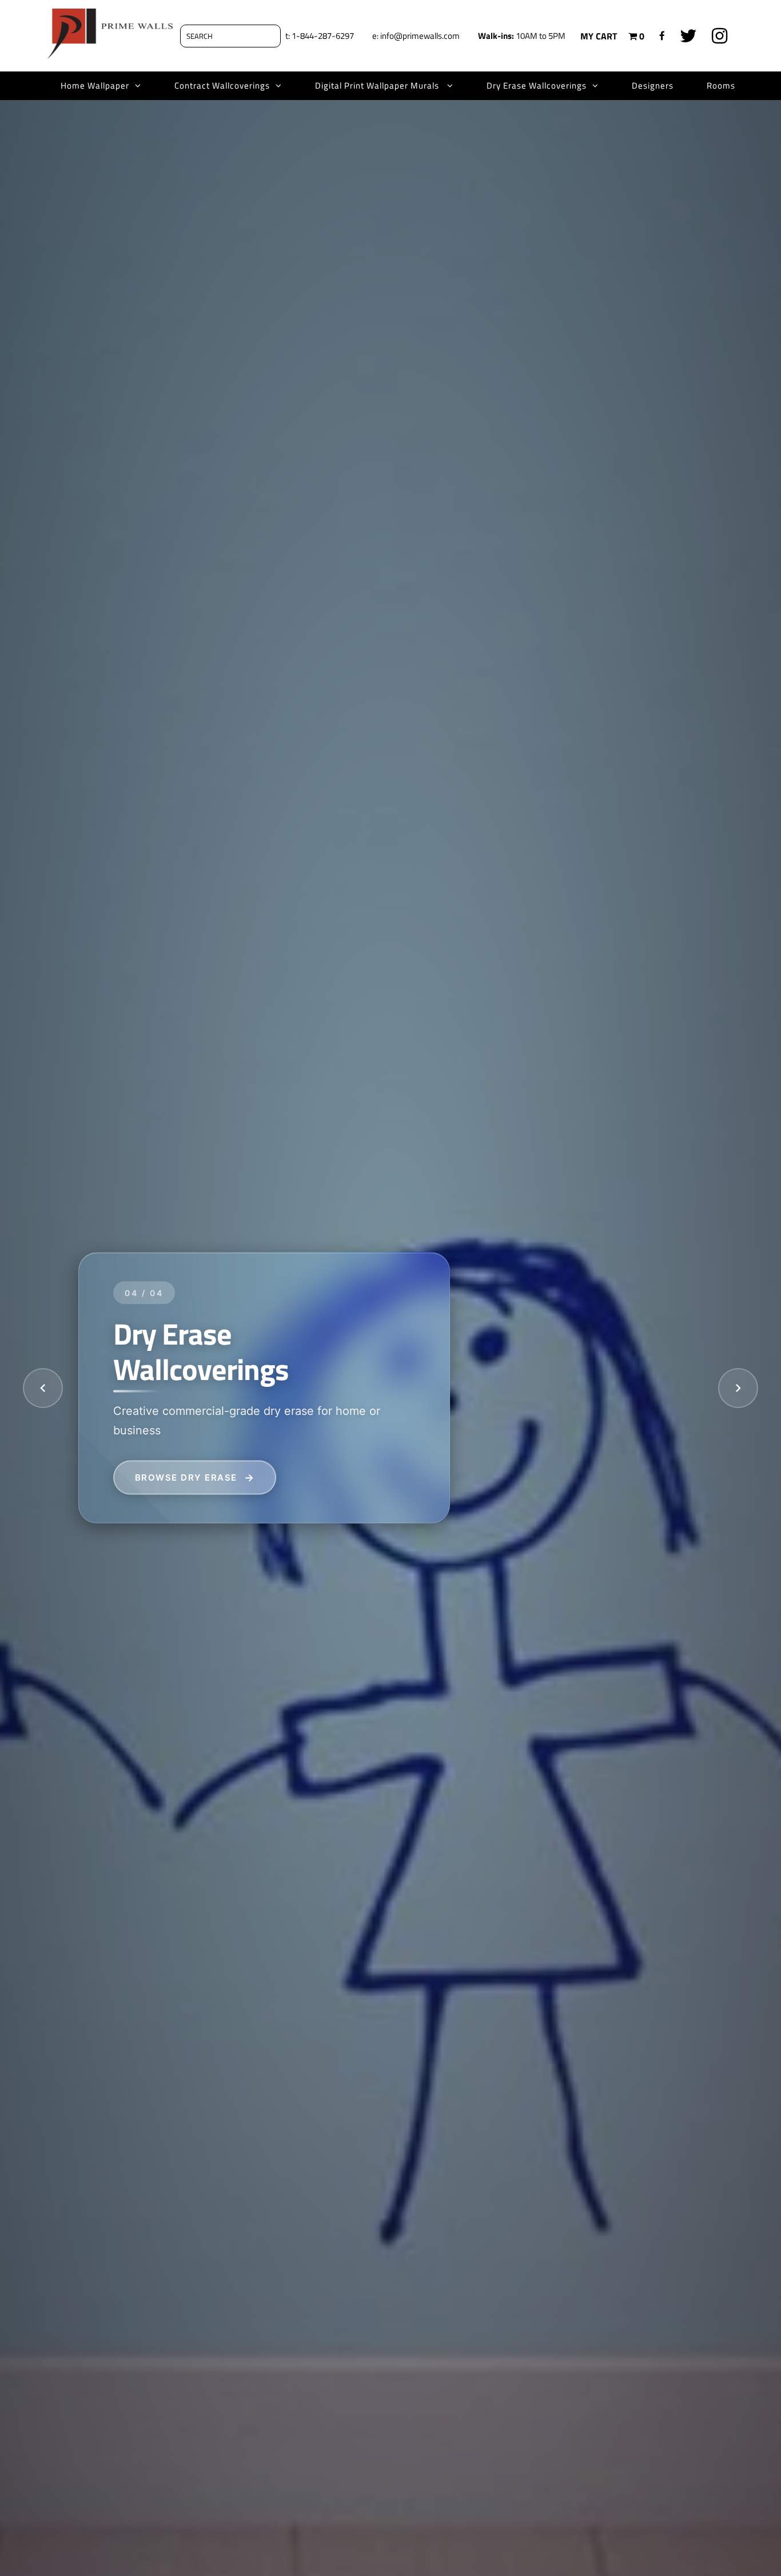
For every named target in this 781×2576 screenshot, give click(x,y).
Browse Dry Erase (186, 1477)
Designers (653, 85)
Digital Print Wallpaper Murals (378, 85)
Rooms (721, 85)
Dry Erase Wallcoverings (537, 85)
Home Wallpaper (95, 85)
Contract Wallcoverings (222, 85)
